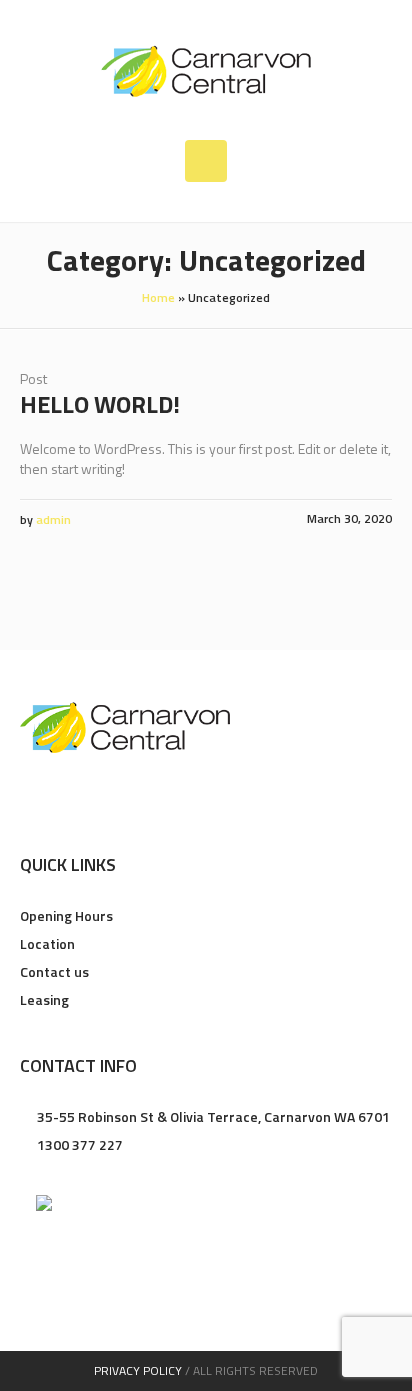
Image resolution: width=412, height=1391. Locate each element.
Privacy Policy (138, 1370)
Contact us (54, 971)
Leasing (44, 999)
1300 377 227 (80, 1144)
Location (47, 943)
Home (158, 297)
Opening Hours (66, 915)
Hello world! (100, 404)
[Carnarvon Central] (206, 70)
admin (53, 519)
